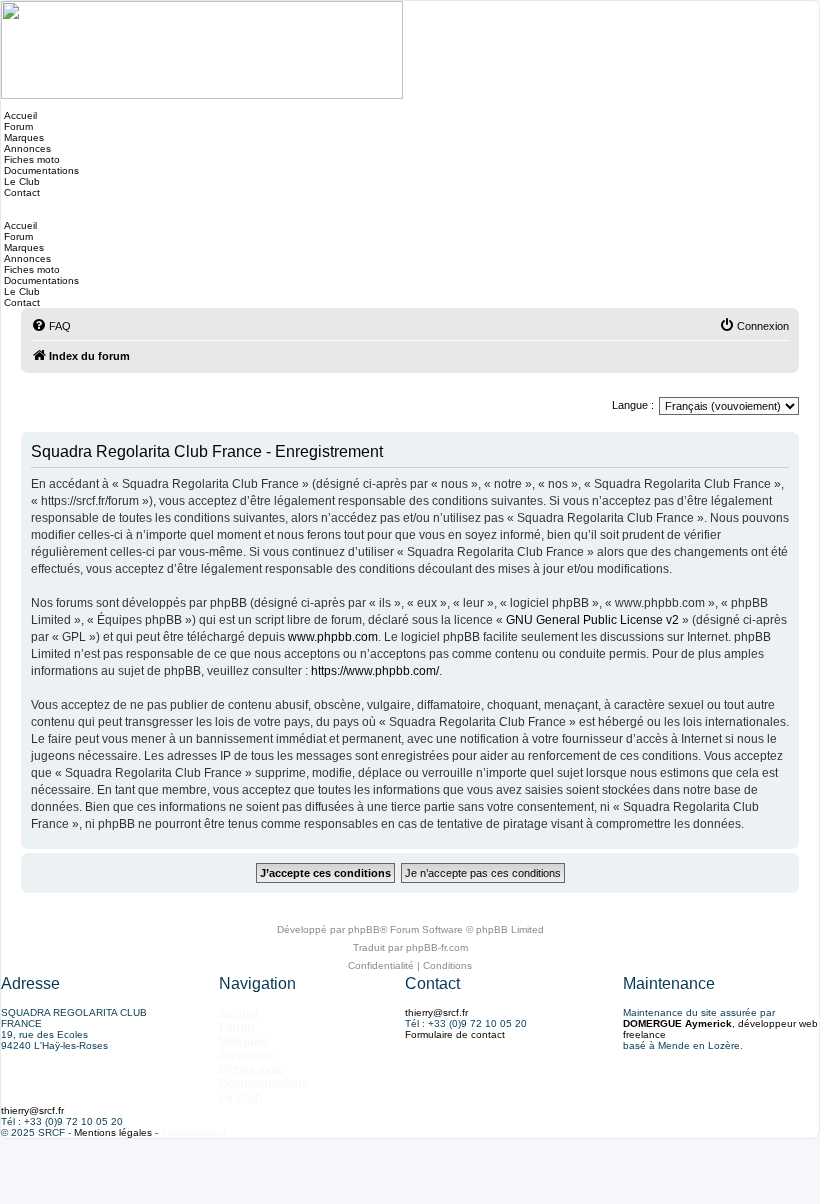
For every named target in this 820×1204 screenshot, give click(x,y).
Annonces (26, 148)
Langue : (633, 405)
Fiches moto (30, 159)
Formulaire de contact (455, 1034)
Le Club (20, 181)
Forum (17, 126)
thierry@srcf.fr (436, 1012)
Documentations (40, 170)
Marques (22, 137)
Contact (20, 192)
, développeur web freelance (720, 1029)
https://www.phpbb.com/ (375, 671)
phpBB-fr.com (437, 947)
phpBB (364, 929)
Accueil (19, 115)
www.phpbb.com (333, 637)
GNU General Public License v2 (592, 620)
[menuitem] (51, 326)
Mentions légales (113, 1132)
